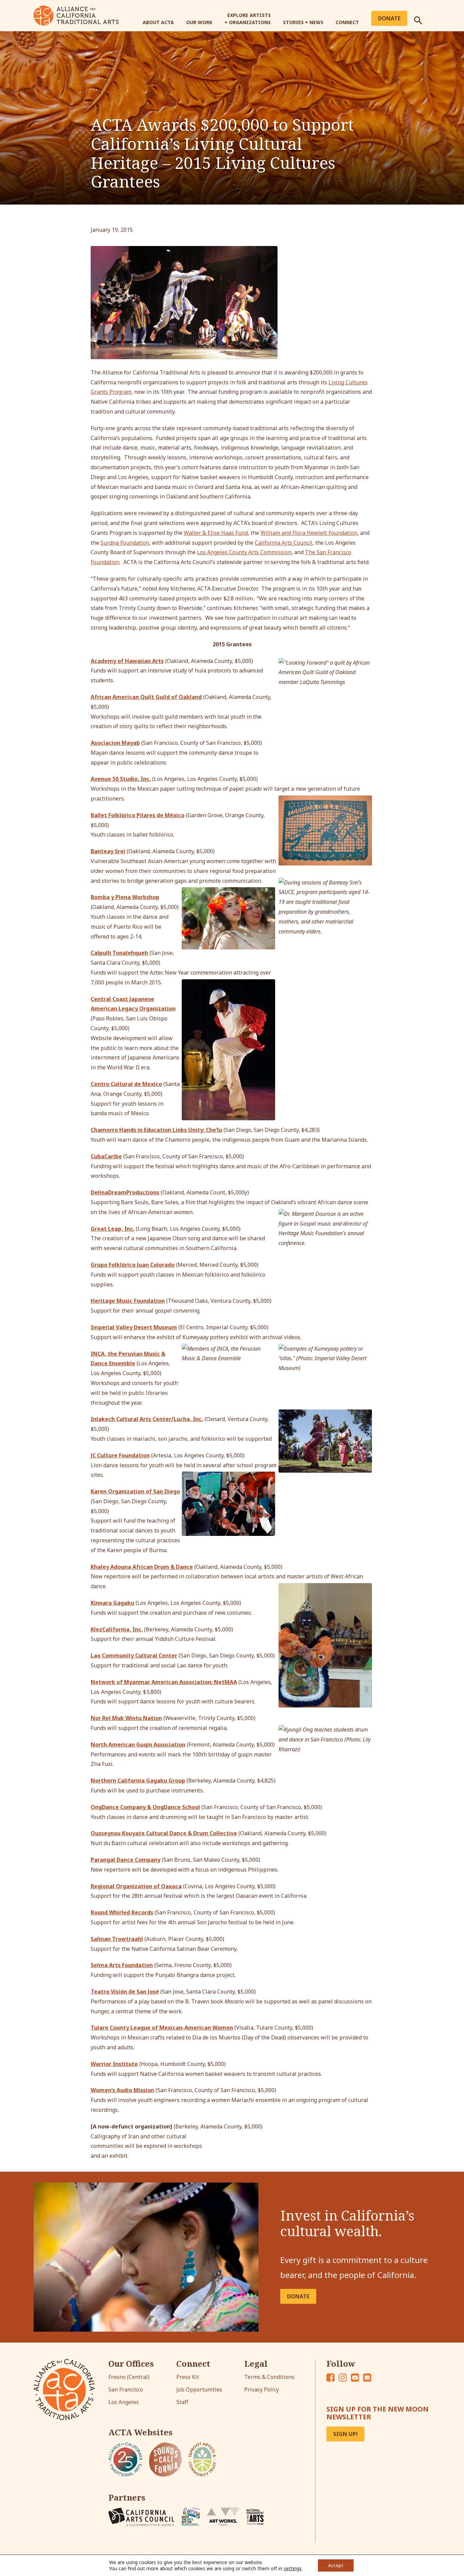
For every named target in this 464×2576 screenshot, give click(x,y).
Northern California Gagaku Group (138, 1781)
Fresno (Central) (129, 2377)
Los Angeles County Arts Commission (244, 552)
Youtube (355, 2378)
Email (367, 2378)
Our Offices (131, 2364)
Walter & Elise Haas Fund (216, 533)
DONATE (298, 2296)
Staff (182, 2402)
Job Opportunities (199, 2389)
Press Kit (188, 2377)
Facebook (331, 2378)
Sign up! (345, 2434)
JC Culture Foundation (120, 1455)
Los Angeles (124, 2402)
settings (293, 2569)
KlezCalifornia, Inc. (117, 1629)
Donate (389, 18)
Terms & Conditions (269, 2377)
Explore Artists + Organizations (248, 19)
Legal (256, 2364)
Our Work (199, 22)
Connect (347, 22)
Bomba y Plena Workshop (125, 897)
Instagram (343, 2378)
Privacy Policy (262, 2389)
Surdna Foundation (125, 543)
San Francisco (126, 2389)
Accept (336, 2565)
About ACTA (158, 22)
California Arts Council (284, 543)
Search (422, 18)
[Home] (76, 15)
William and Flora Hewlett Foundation (309, 533)
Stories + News (303, 22)
